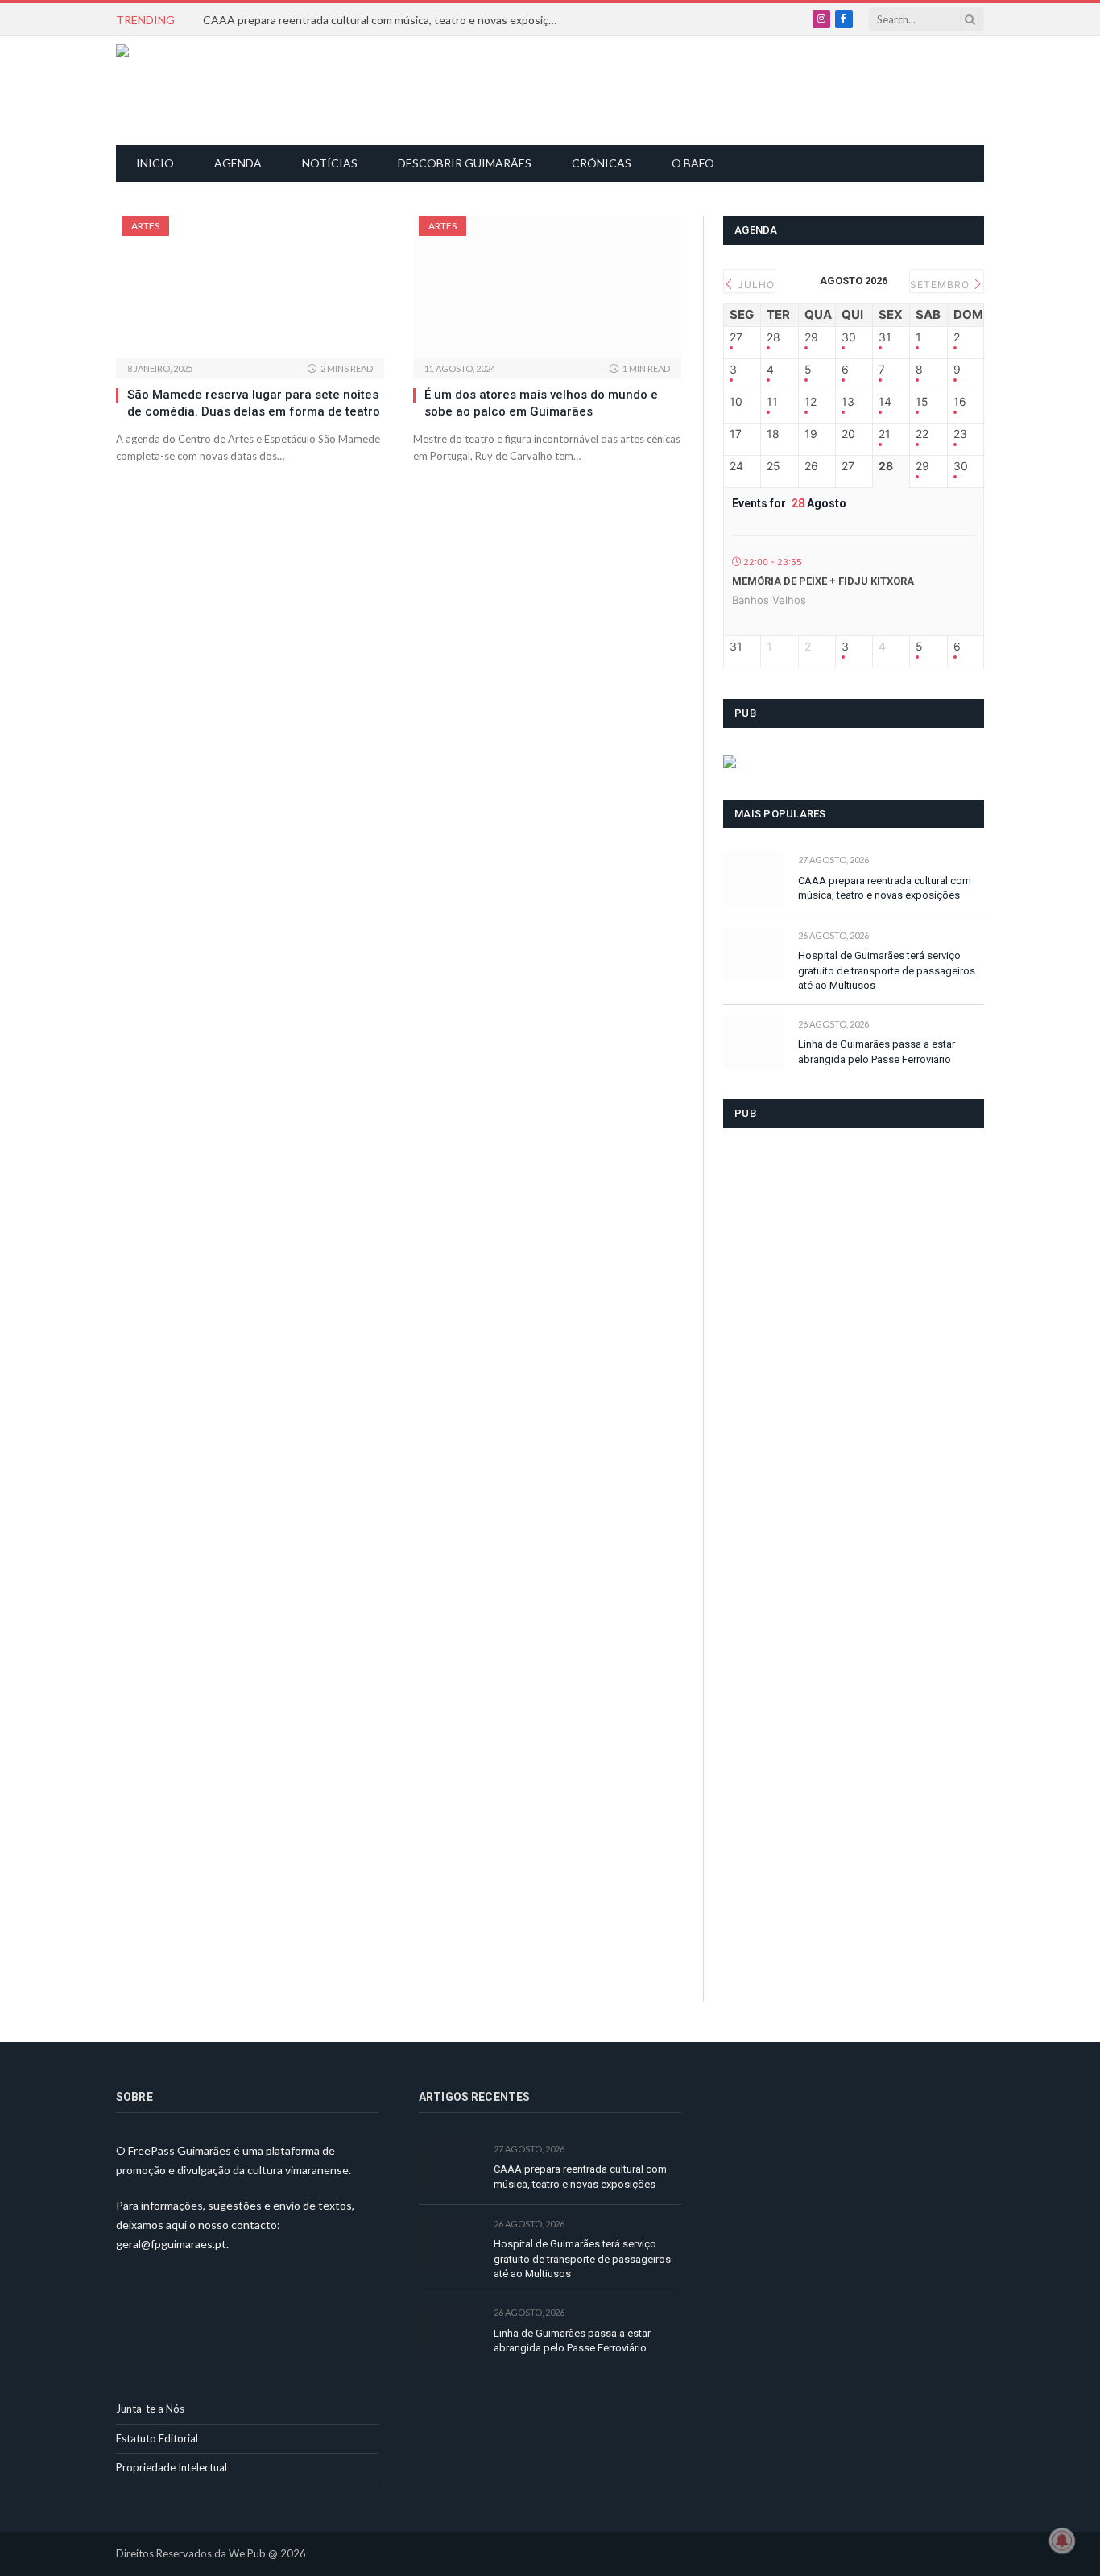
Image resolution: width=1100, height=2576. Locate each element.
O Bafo (693, 163)
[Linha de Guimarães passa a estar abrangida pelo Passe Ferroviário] (753, 1042)
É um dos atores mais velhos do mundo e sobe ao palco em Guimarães (541, 403)
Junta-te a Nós (150, 2409)
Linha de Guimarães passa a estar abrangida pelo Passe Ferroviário (877, 1052)
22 (922, 434)
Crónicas (602, 163)
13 (848, 402)
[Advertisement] (559, 89)
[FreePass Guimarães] (194, 91)
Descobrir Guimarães (465, 163)
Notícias (330, 163)
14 (885, 402)
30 (849, 337)
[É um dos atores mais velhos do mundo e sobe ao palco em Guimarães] (547, 287)
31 (885, 337)
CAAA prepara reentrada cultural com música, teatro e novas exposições (384, 20)
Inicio (155, 163)
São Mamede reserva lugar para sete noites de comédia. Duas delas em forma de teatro (254, 403)
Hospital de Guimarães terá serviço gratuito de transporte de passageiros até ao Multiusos (887, 970)
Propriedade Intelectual (172, 2467)
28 (773, 337)
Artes (145, 226)
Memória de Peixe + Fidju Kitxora (823, 581)
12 (811, 402)
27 (736, 337)
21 (885, 434)
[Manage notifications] (1062, 2541)
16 (960, 402)
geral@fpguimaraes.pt (171, 2244)
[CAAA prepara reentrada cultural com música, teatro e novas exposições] (753, 878)
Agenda (238, 163)
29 (811, 337)
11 (772, 402)
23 (960, 434)
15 (922, 402)
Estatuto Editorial (157, 2438)
